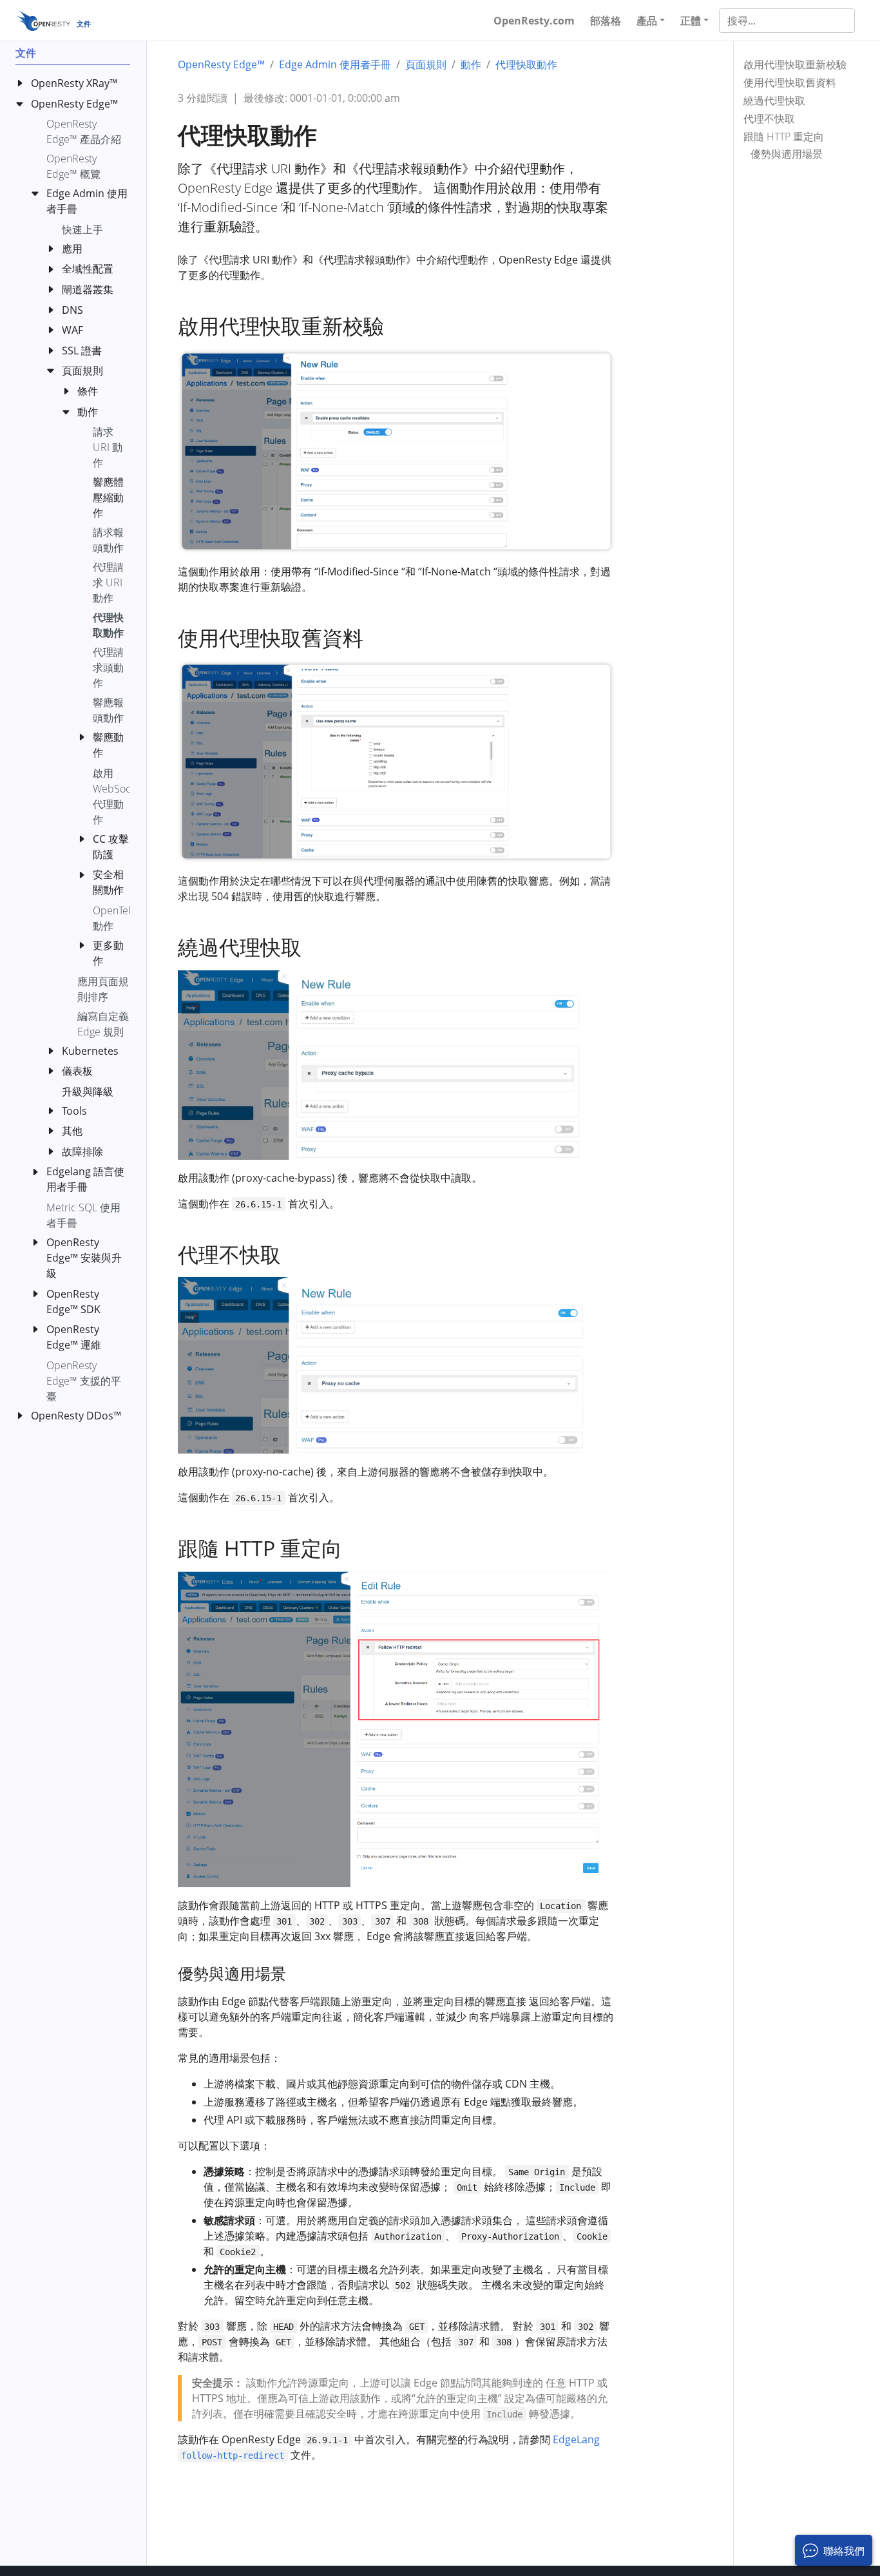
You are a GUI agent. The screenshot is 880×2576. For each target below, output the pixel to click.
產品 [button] (647, 21)
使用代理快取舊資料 (790, 82)
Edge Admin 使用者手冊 (335, 64)
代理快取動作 (526, 64)
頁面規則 (426, 64)
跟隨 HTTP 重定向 (784, 137)
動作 (471, 64)
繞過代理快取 (774, 101)
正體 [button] (691, 21)
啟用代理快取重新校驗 (795, 64)
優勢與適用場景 (787, 154)
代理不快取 (769, 119)
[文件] (43, 20)
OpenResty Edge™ (221, 64)
